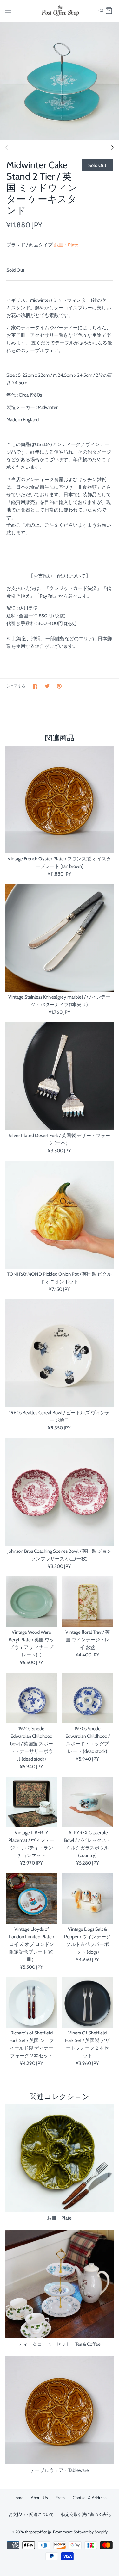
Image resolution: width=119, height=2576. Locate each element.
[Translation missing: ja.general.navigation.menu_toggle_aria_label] (8, 10)
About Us (39, 2498)
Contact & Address (90, 2498)
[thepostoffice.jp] (60, 11)
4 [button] (79, 147)
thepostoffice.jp (38, 2532)
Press (60, 2498)
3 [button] (66, 147)
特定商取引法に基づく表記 (86, 2514)
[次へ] (112, 147)
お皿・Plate (66, 245)
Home (18, 2498)
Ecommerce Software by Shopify (80, 2532)
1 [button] (41, 147)
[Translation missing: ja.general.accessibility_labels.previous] (7, 147)
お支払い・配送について (31, 2514)
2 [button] (53, 147)
